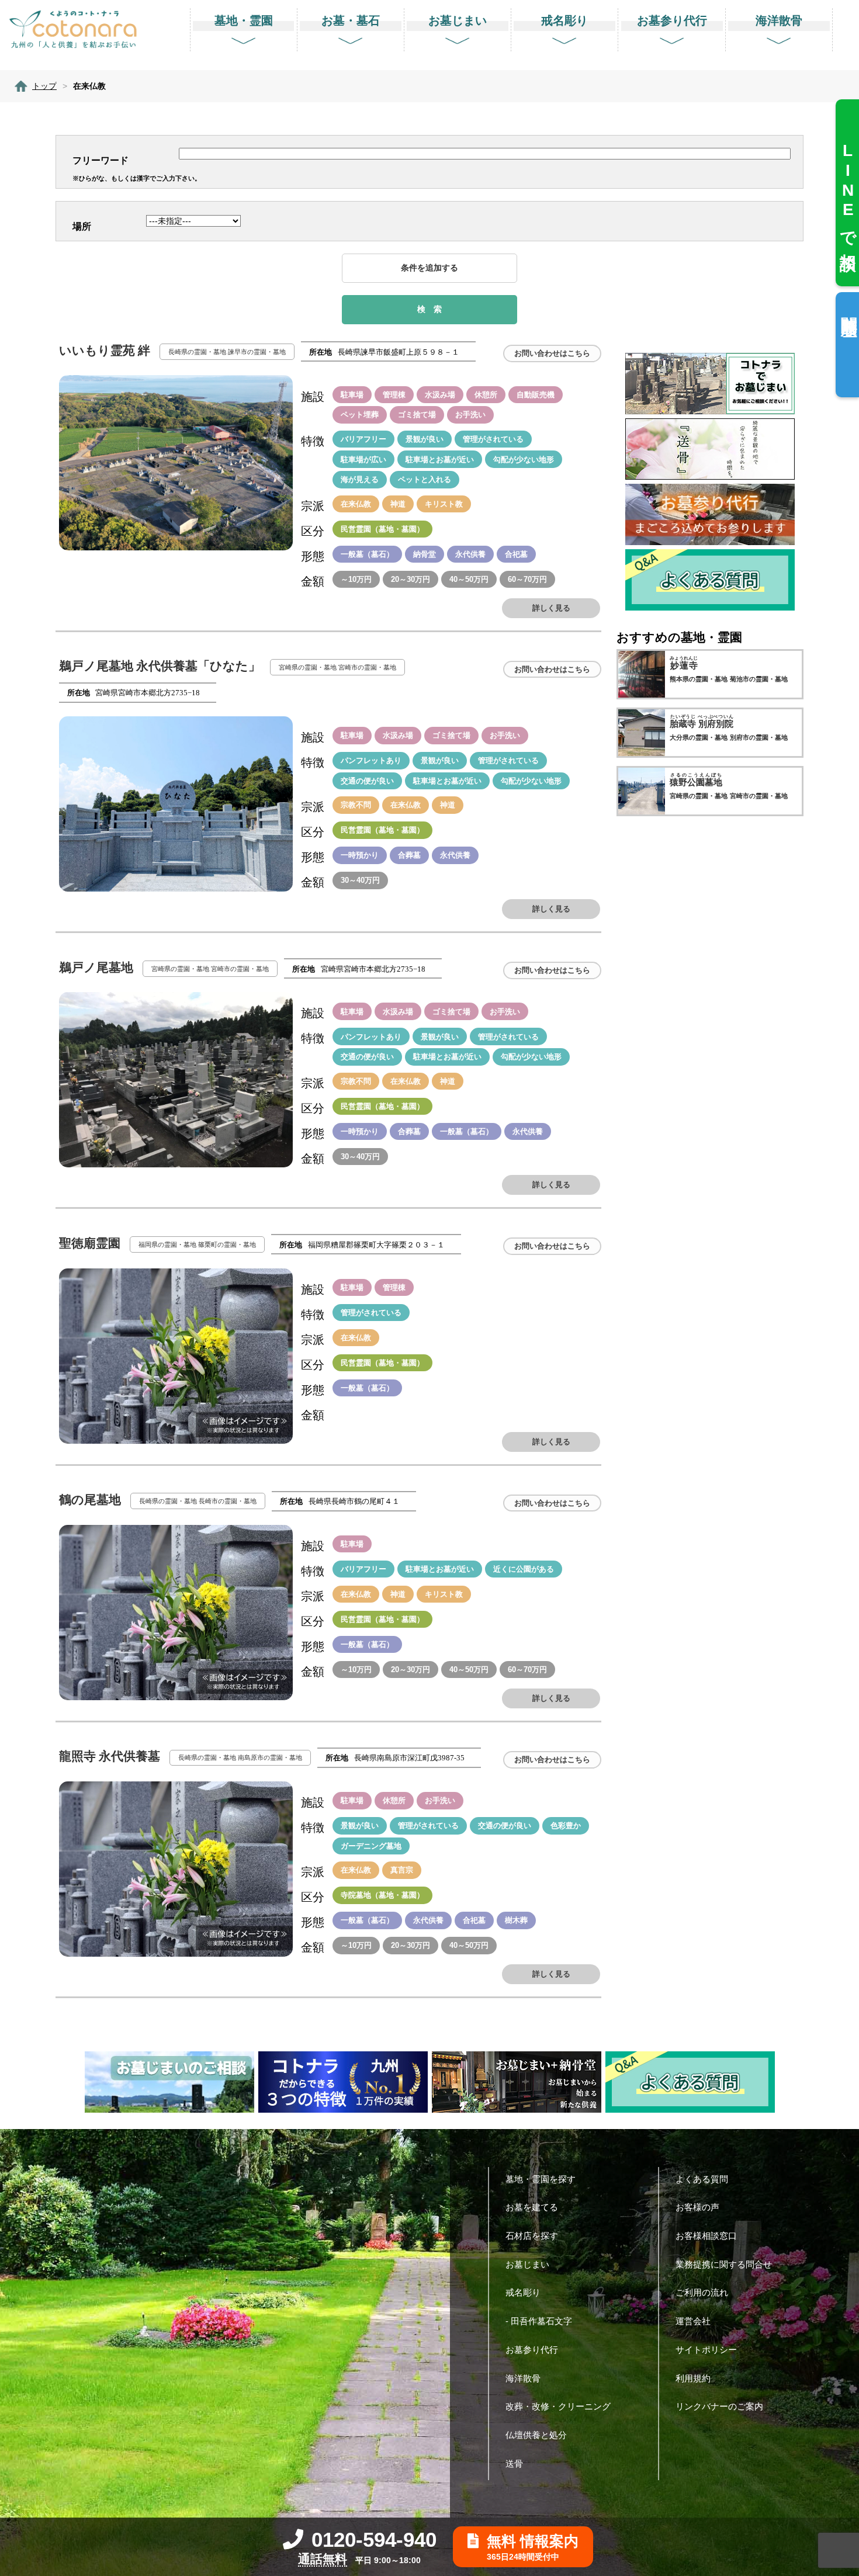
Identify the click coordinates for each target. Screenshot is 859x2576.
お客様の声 (697, 2207)
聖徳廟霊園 (91, 1243)
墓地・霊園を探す (541, 2179)
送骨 (514, 2464)
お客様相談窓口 (706, 2236)
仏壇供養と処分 (536, 2435)
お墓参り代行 (532, 2350)
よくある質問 (702, 2179)
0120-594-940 (374, 2539)
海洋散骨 (523, 2378)
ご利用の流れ (702, 2292)
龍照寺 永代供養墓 (111, 1756)
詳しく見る (551, 608)
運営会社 (693, 2321)
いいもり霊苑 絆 (106, 351)
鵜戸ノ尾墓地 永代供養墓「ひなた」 (161, 666)
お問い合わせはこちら (552, 353)
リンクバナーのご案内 (719, 2406)
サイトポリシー (706, 2350)
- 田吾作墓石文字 (539, 2321)
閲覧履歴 (849, 308)
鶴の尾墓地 (91, 1500)
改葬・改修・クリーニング (558, 2406)
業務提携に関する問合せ (724, 2264)
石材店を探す (532, 2236)
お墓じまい (527, 2264)
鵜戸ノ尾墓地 (98, 968)
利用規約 (693, 2378)
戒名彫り (523, 2292)
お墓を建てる (532, 2207)
